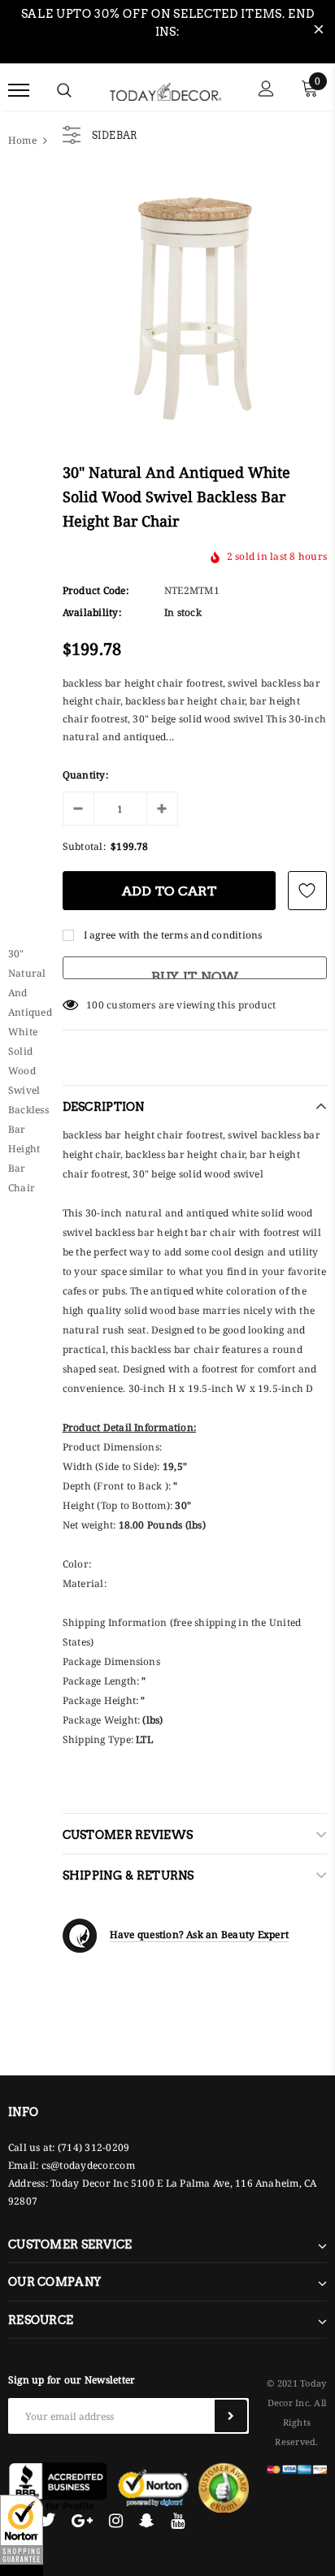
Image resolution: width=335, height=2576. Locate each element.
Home (22, 140)
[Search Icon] (64, 90)
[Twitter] (47, 2520)
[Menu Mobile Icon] (19, 91)
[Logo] (165, 89)
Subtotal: (84, 846)
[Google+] (82, 2520)
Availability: (92, 612)
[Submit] (231, 2416)
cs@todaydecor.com (88, 2165)
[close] (319, 32)
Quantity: (85, 775)
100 (95, 1005)
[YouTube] (178, 2520)
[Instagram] (116, 2520)
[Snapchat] (147, 2520)
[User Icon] (266, 91)
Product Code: (96, 590)
